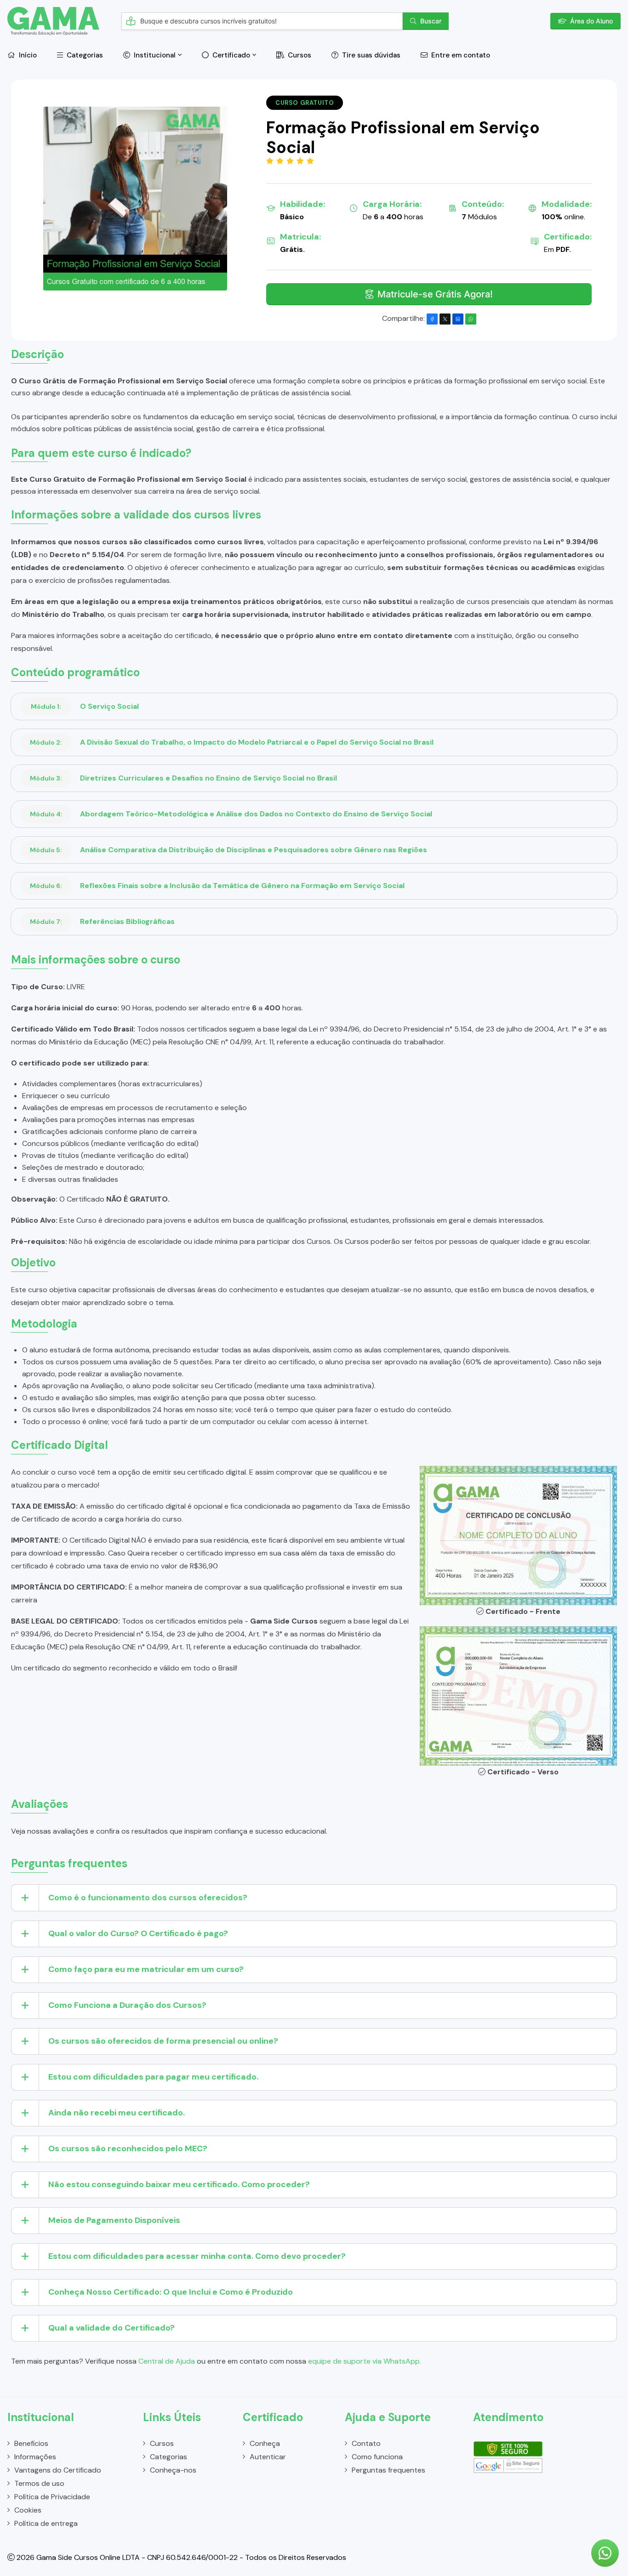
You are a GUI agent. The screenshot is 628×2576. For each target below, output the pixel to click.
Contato (366, 2443)
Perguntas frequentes (388, 2470)
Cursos (299, 55)
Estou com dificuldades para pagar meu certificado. (153, 2077)
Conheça (265, 2443)
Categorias (84, 55)
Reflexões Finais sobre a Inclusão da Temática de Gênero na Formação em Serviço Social (217, 886)
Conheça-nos (173, 2470)
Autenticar (268, 2457)
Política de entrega (46, 2523)
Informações (35, 2457)
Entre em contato (460, 55)
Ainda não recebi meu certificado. (117, 2113)
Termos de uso (39, 2483)
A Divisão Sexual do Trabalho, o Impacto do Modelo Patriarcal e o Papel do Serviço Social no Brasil (232, 742)
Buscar (431, 21)
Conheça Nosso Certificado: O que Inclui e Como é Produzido (171, 2292)
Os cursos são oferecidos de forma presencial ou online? (163, 2041)
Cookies (28, 2510)
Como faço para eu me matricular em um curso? (146, 1969)
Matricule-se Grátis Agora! (435, 294)
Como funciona (377, 2457)
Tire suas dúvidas (370, 55)
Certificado (230, 55)
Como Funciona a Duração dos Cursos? (127, 2005)
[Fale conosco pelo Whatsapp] (605, 2553)
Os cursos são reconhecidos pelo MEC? (128, 2149)
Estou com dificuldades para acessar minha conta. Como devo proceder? (197, 2256)
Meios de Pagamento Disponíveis (114, 2220)
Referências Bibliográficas (102, 921)
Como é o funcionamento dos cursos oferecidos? (148, 1898)
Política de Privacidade (52, 2497)
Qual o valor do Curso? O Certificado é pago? (138, 1933)
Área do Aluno (591, 21)
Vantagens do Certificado (58, 2470)
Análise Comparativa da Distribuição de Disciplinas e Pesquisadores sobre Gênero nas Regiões (228, 850)
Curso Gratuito (305, 103)
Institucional (154, 55)
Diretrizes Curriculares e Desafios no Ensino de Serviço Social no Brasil (183, 778)
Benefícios (31, 2443)
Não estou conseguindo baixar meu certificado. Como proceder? (179, 2184)
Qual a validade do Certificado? (111, 2328)
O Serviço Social (85, 706)
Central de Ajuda (167, 2361)
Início (27, 55)
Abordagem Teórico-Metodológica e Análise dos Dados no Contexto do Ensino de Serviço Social (231, 814)
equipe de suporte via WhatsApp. (365, 2361)
